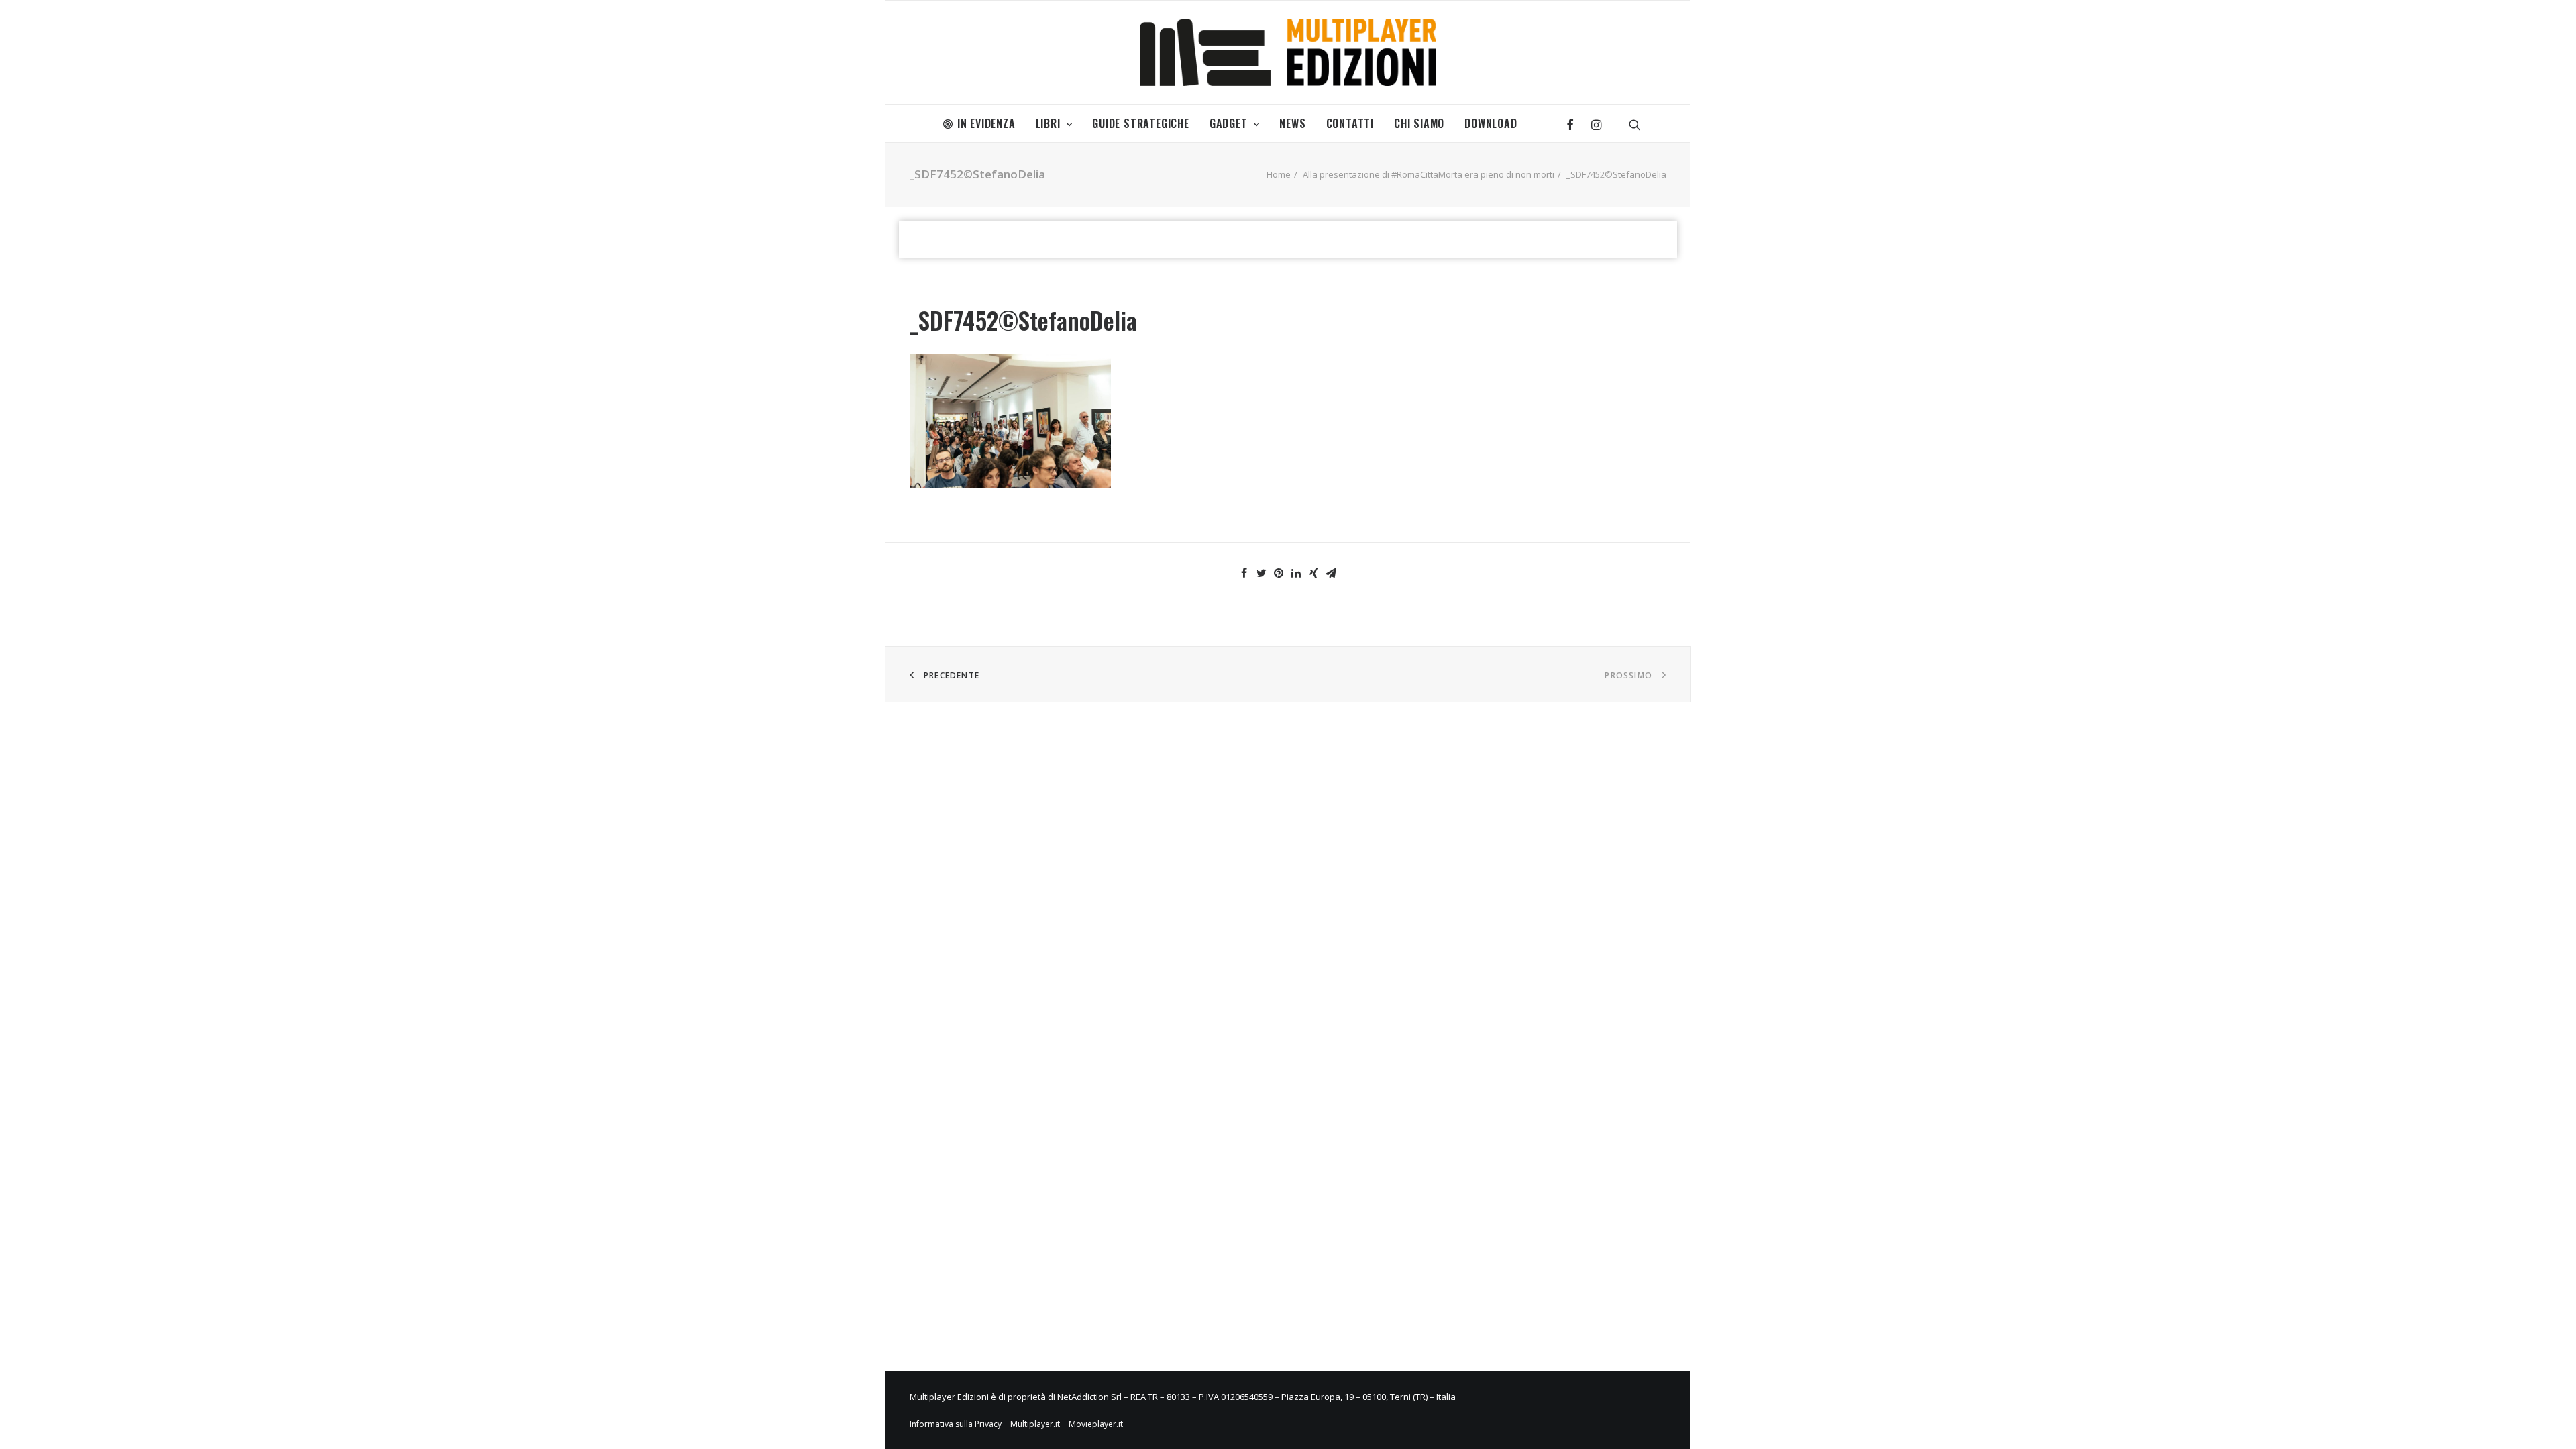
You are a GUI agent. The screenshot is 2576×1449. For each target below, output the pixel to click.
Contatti (1350, 123)
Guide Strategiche (1141, 123)
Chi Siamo (1419, 123)
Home (1279, 174)
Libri (1048, 123)
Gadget (1229, 123)
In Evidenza (986, 123)
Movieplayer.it (1096, 1424)
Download (1491, 123)
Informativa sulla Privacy (956, 1424)
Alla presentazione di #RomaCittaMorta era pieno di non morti (1429, 174)
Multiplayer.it (1035, 1424)
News (1292, 123)
